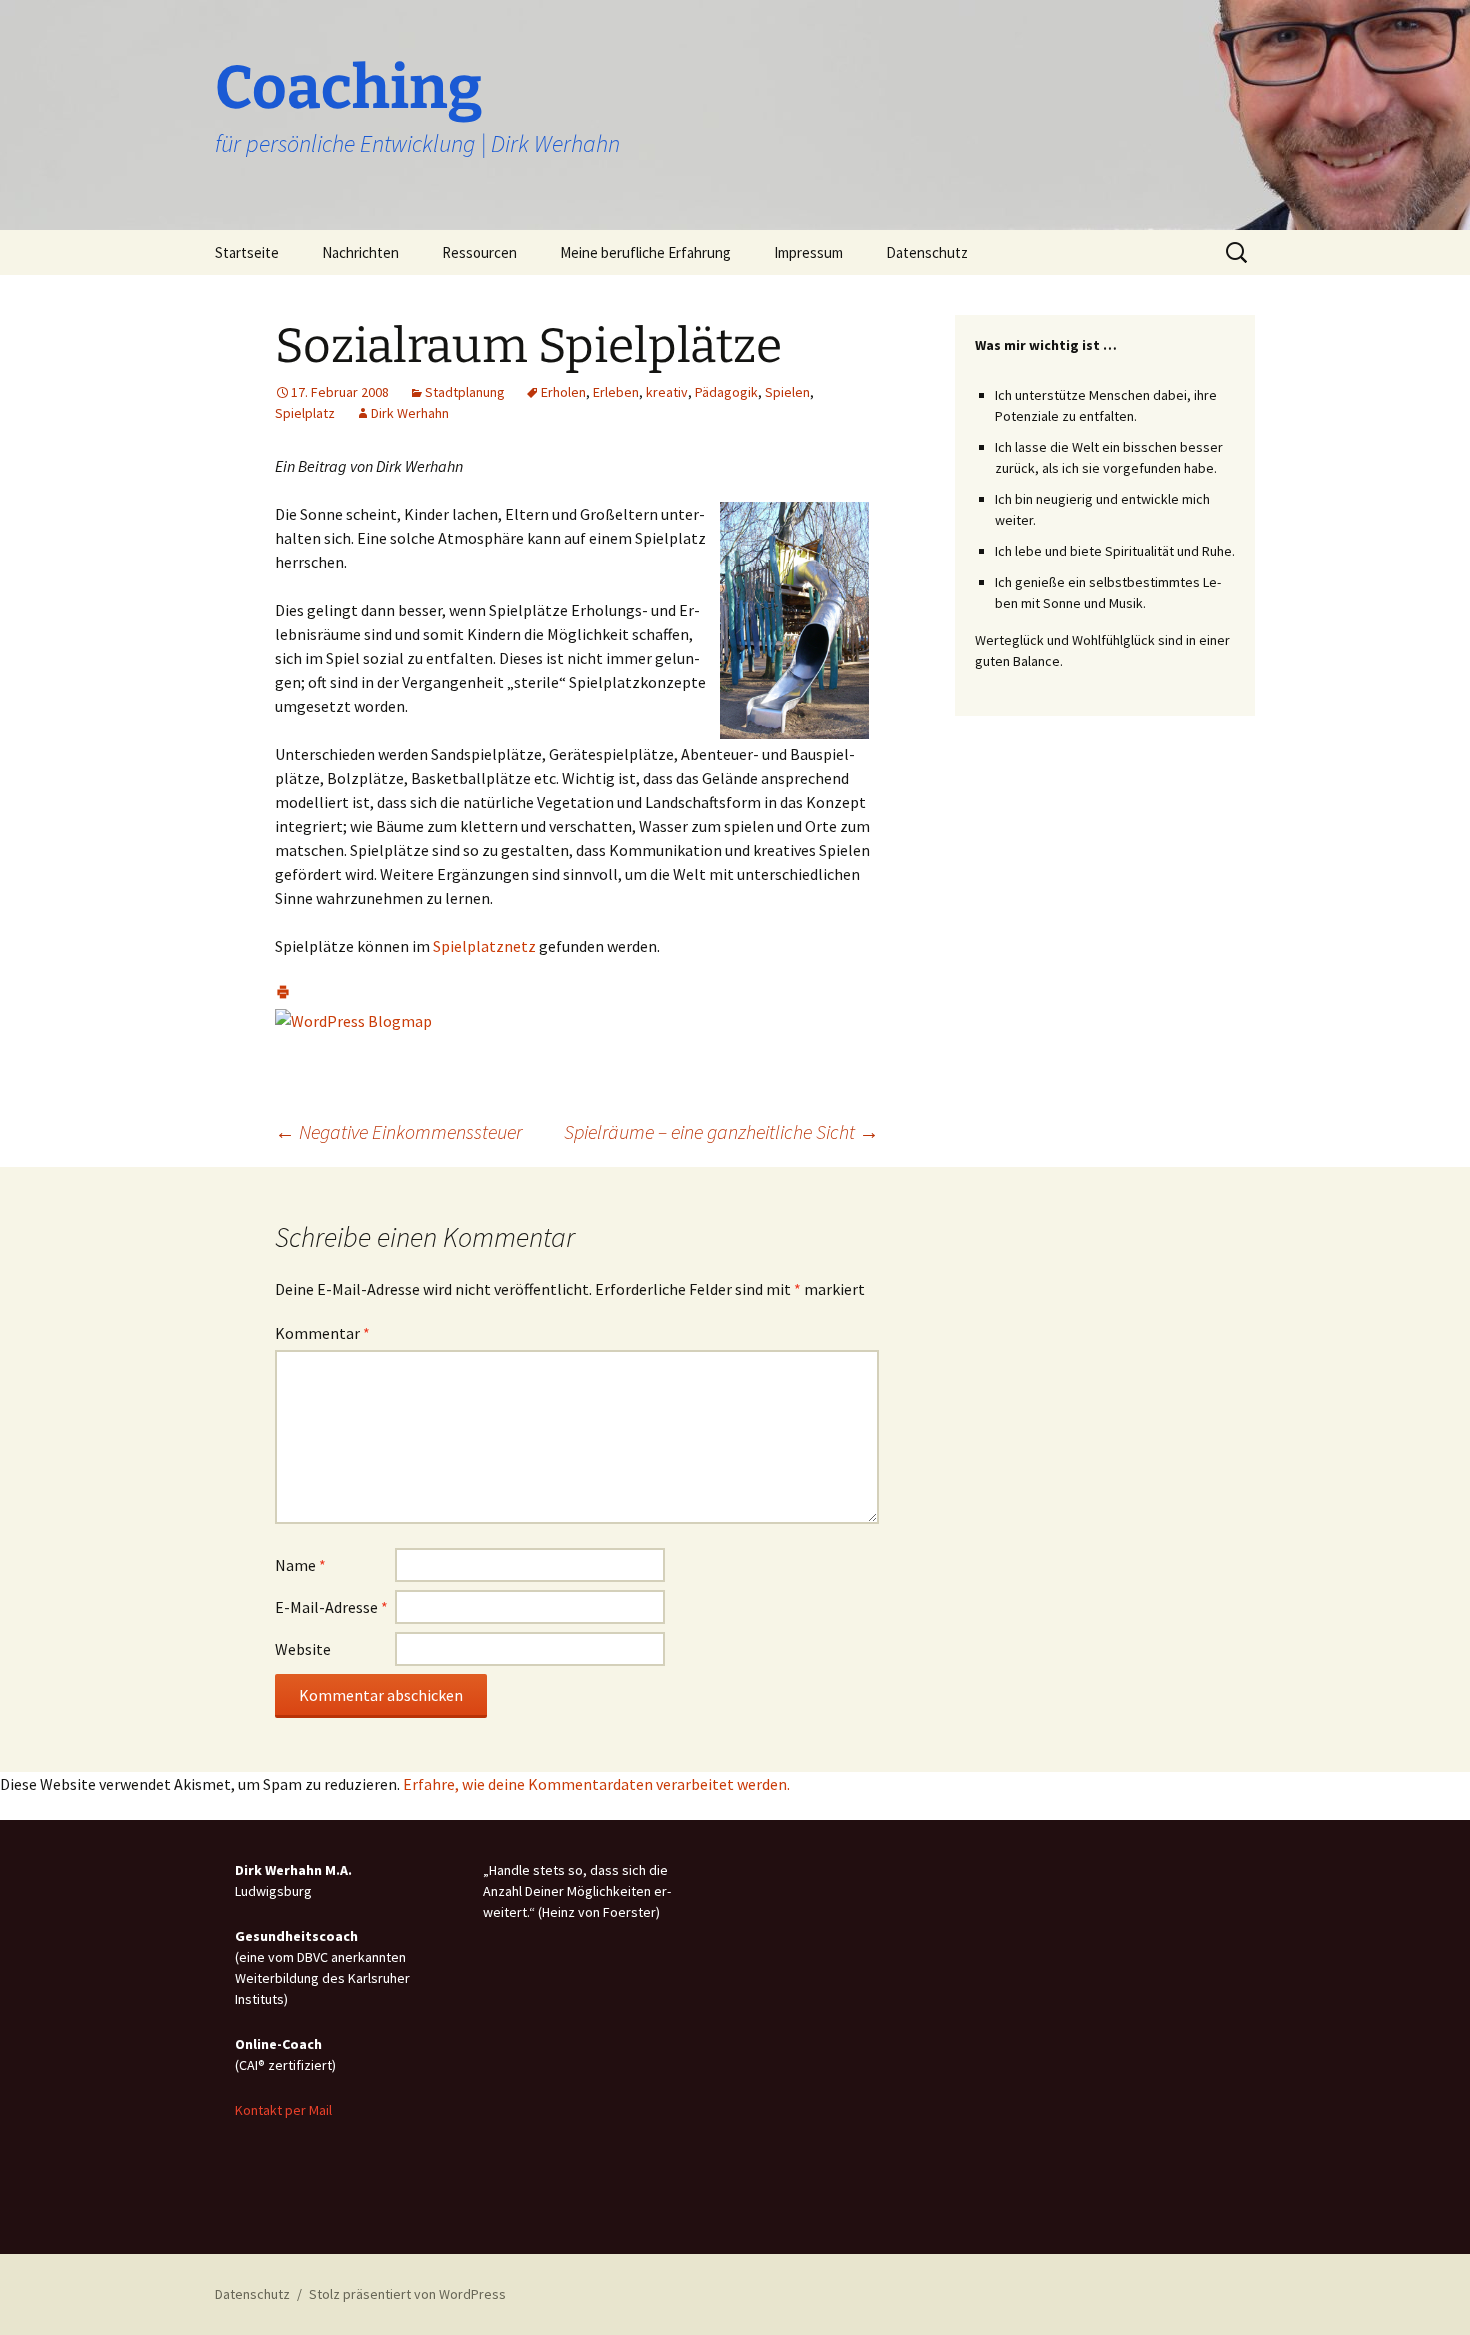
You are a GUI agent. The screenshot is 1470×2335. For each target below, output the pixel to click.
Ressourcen (479, 252)
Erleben (616, 392)
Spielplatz (305, 413)
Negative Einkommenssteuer (398, 1131)
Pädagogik (726, 392)
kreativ (667, 392)
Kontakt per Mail (283, 2110)
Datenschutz (927, 252)
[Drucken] (283, 994)
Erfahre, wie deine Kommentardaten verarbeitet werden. (596, 1784)
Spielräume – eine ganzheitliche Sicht (721, 1131)
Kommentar (322, 1333)
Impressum (808, 252)
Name (300, 1565)
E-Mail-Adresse (331, 1607)
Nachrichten (360, 252)
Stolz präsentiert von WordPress (407, 2294)
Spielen (787, 392)
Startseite (247, 252)
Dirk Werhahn (410, 413)
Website (303, 1649)
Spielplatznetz (484, 946)
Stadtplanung (465, 392)
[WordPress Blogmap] (353, 1018)
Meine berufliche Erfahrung (645, 252)
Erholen (563, 392)
